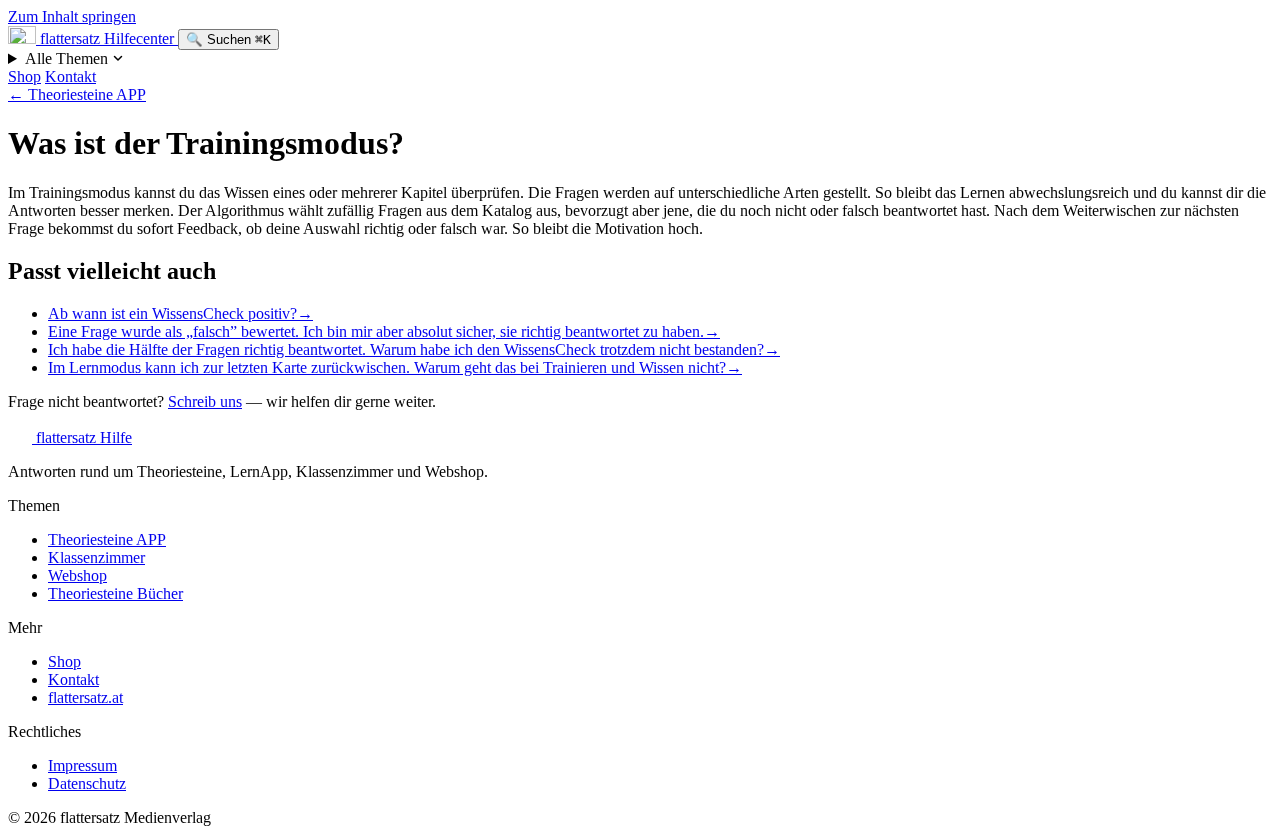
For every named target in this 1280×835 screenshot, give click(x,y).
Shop (24, 76)
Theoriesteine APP (77, 94)
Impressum (82, 765)
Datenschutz (87, 783)
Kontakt (70, 76)
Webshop (77, 575)
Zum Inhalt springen (72, 16)
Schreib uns (205, 401)
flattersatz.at (85, 697)
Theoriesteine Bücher (115, 593)
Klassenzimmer (96, 557)
